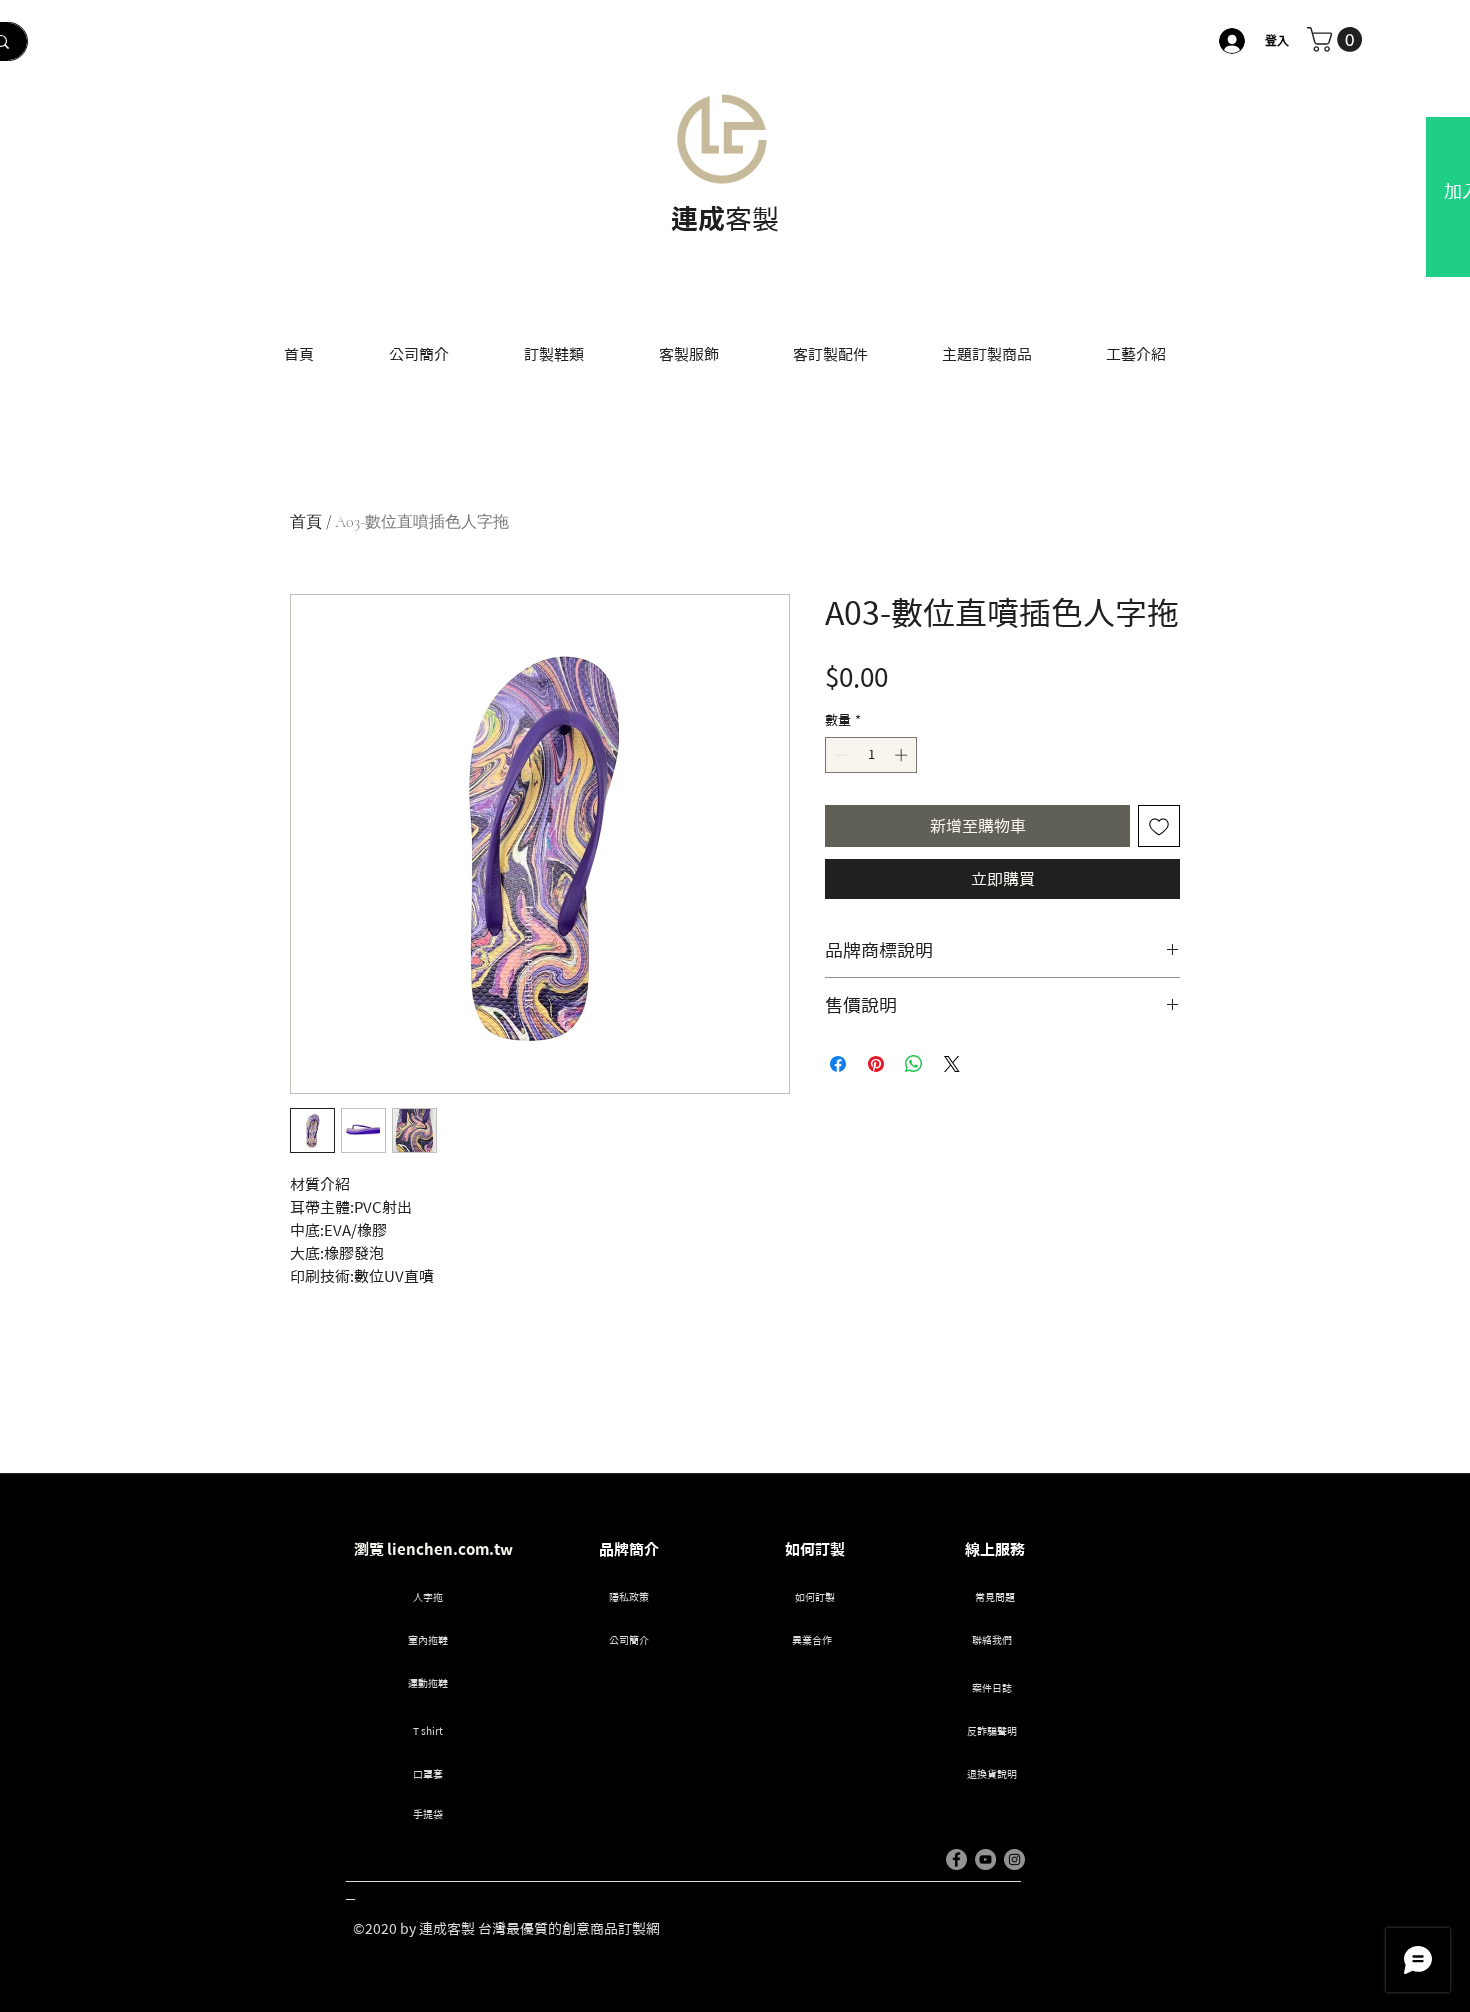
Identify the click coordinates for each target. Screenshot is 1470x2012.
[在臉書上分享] (838, 1064)
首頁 (306, 522)
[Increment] (903, 755)
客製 (752, 218)
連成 (698, 218)
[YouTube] (985, 1859)
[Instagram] (1014, 1859)
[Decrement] (840, 755)
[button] (1337, 39)
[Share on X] (952, 1064)
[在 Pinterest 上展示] (876, 1064)
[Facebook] (956, 1859)
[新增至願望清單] (1159, 826)
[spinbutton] (871, 755)
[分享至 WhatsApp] (914, 1064)
